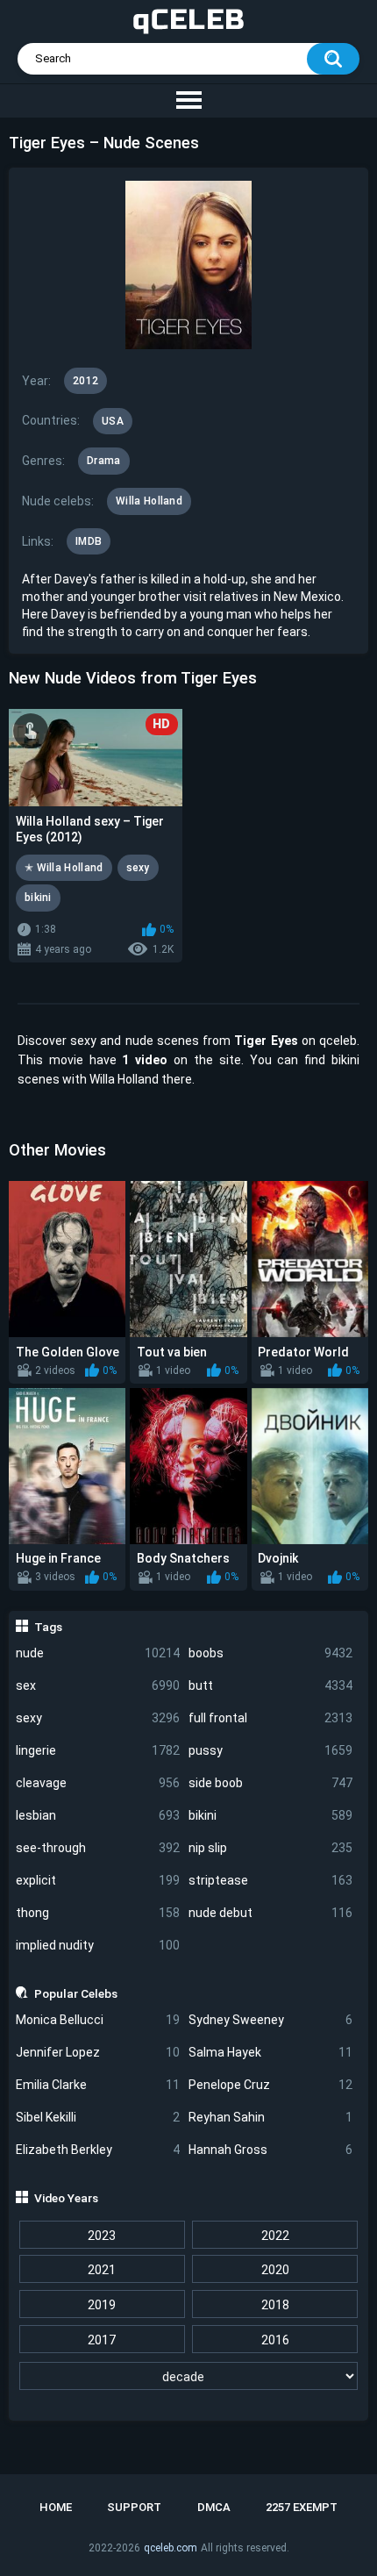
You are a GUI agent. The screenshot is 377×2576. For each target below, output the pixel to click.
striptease (270, 1880)
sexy (98, 1718)
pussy (270, 1750)
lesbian (98, 1815)
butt (270, 1685)
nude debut (270, 1913)
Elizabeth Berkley (98, 2150)
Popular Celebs (76, 1993)
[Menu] (188, 101)
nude (98, 1653)
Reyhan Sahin (270, 2117)
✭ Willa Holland (64, 868)
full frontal (270, 1718)
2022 (275, 2236)
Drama (104, 461)
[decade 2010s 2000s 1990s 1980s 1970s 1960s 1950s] (189, 2377)
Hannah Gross (270, 2150)
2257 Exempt (302, 2507)
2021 (102, 2270)
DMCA (214, 2507)
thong (98, 1913)
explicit (98, 1880)
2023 (102, 2236)
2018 (275, 2305)
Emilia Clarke (98, 2085)
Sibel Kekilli (98, 2117)
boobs (270, 1653)
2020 (275, 2270)
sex (98, 1685)
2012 (85, 381)
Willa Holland (149, 501)
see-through (98, 1848)
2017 (102, 2340)
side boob (270, 1783)
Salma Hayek (270, 2052)
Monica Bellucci (98, 2020)
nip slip (270, 1848)
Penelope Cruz (270, 2085)
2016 (275, 2340)
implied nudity (98, 1945)
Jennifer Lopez (98, 2052)
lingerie (98, 1750)
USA (113, 421)
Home (56, 2507)
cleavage (98, 1783)
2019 (102, 2305)
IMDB (89, 541)
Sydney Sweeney (270, 2020)
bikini (270, 1815)
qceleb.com (171, 2548)
